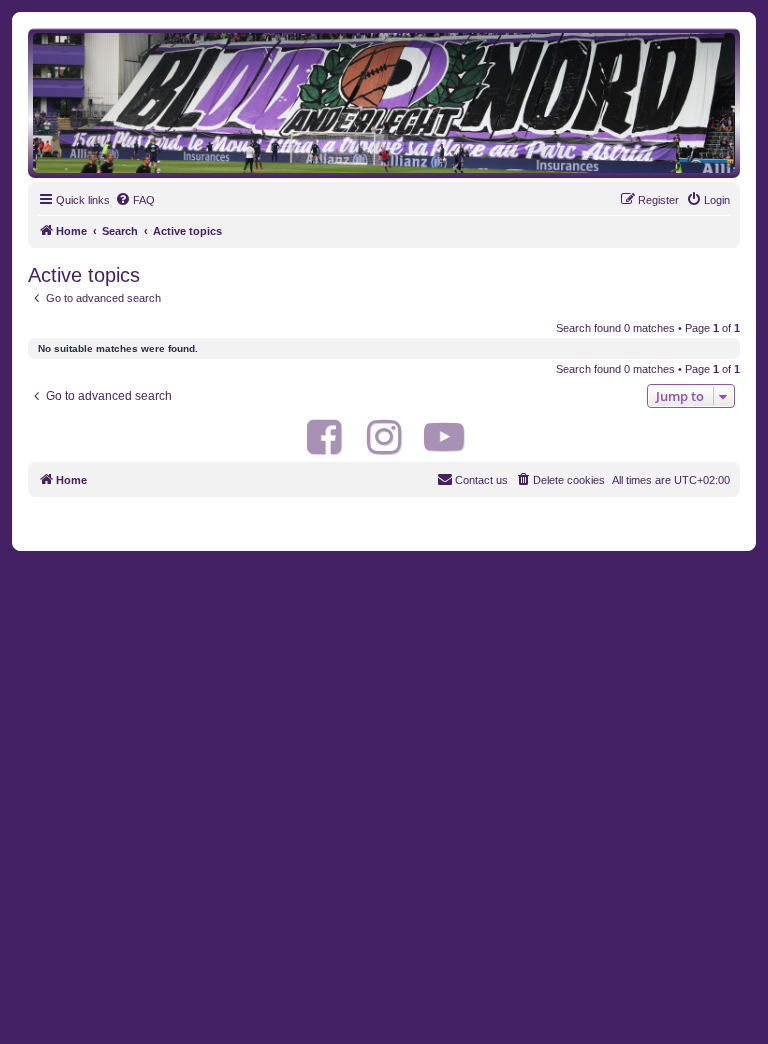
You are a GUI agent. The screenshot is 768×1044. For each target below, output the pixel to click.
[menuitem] (135, 200)
